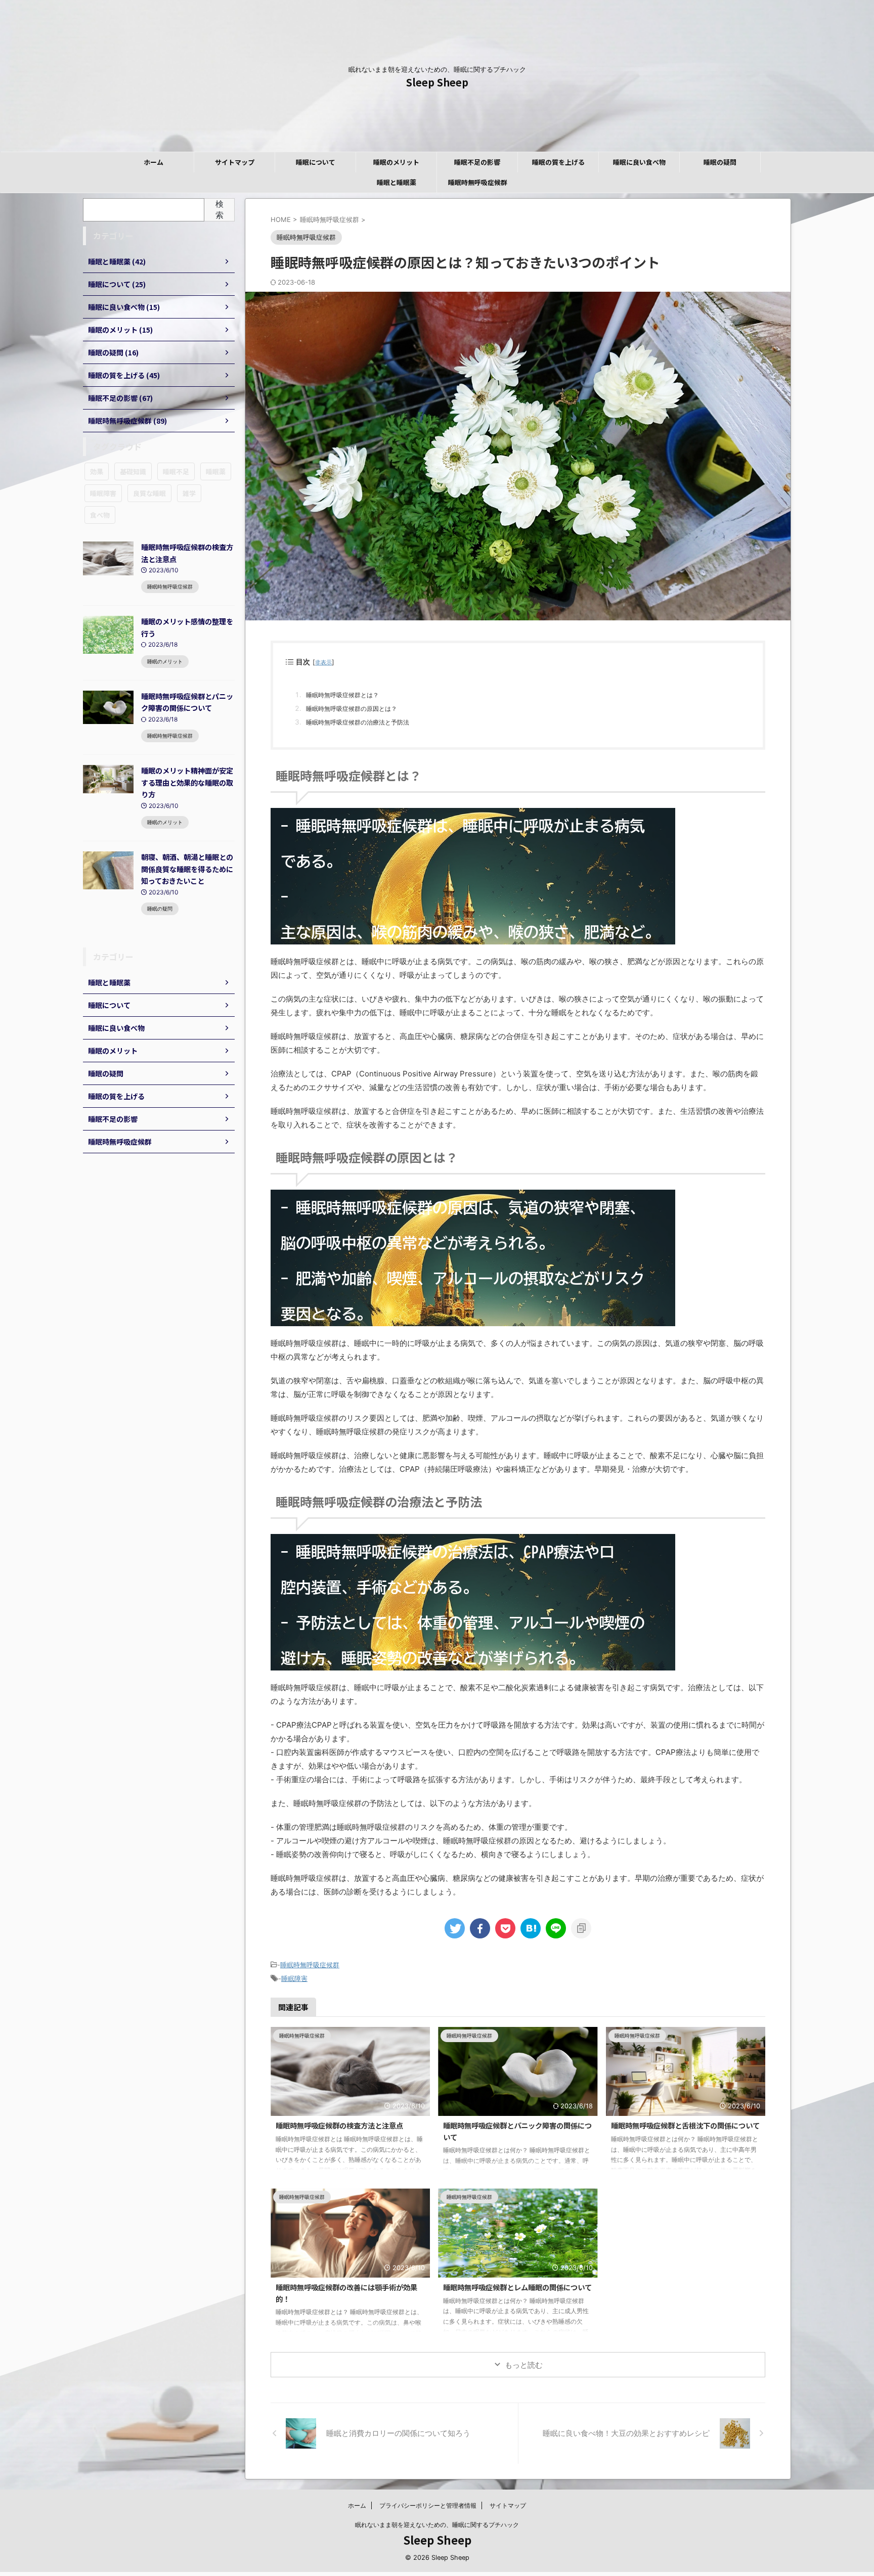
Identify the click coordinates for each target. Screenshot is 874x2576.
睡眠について (316, 162)
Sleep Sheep (437, 82)
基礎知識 (133, 471)
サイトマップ (235, 162)
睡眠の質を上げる (558, 162)
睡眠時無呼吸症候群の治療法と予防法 (358, 722)
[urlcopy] (581, 1928)
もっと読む (524, 2365)
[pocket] (505, 1928)
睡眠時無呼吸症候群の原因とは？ (352, 709)
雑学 (189, 493)
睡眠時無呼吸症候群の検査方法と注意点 (339, 2125)
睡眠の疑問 (720, 162)
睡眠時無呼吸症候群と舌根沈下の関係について (685, 2125)
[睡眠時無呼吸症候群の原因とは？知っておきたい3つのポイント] (531, 1928)
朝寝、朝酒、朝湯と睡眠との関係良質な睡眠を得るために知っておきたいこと (187, 869)
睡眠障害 (294, 1978)
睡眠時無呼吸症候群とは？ (342, 695)
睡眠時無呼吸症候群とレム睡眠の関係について (517, 2287)
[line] (556, 1928)
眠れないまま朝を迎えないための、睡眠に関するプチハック (437, 2525)
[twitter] (455, 1928)
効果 (97, 471)
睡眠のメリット (396, 162)
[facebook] (480, 1928)
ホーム (154, 162)
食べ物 (100, 515)
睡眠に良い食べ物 (639, 162)
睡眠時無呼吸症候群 (478, 182)
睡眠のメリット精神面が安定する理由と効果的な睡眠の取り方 (187, 782)
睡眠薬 (216, 471)
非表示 (323, 663)
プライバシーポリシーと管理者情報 (428, 2505)
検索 (220, 209)
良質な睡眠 (149, 493)
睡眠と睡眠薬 (397, 182)
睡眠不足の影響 (477, 162)
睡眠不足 (176, 471)
